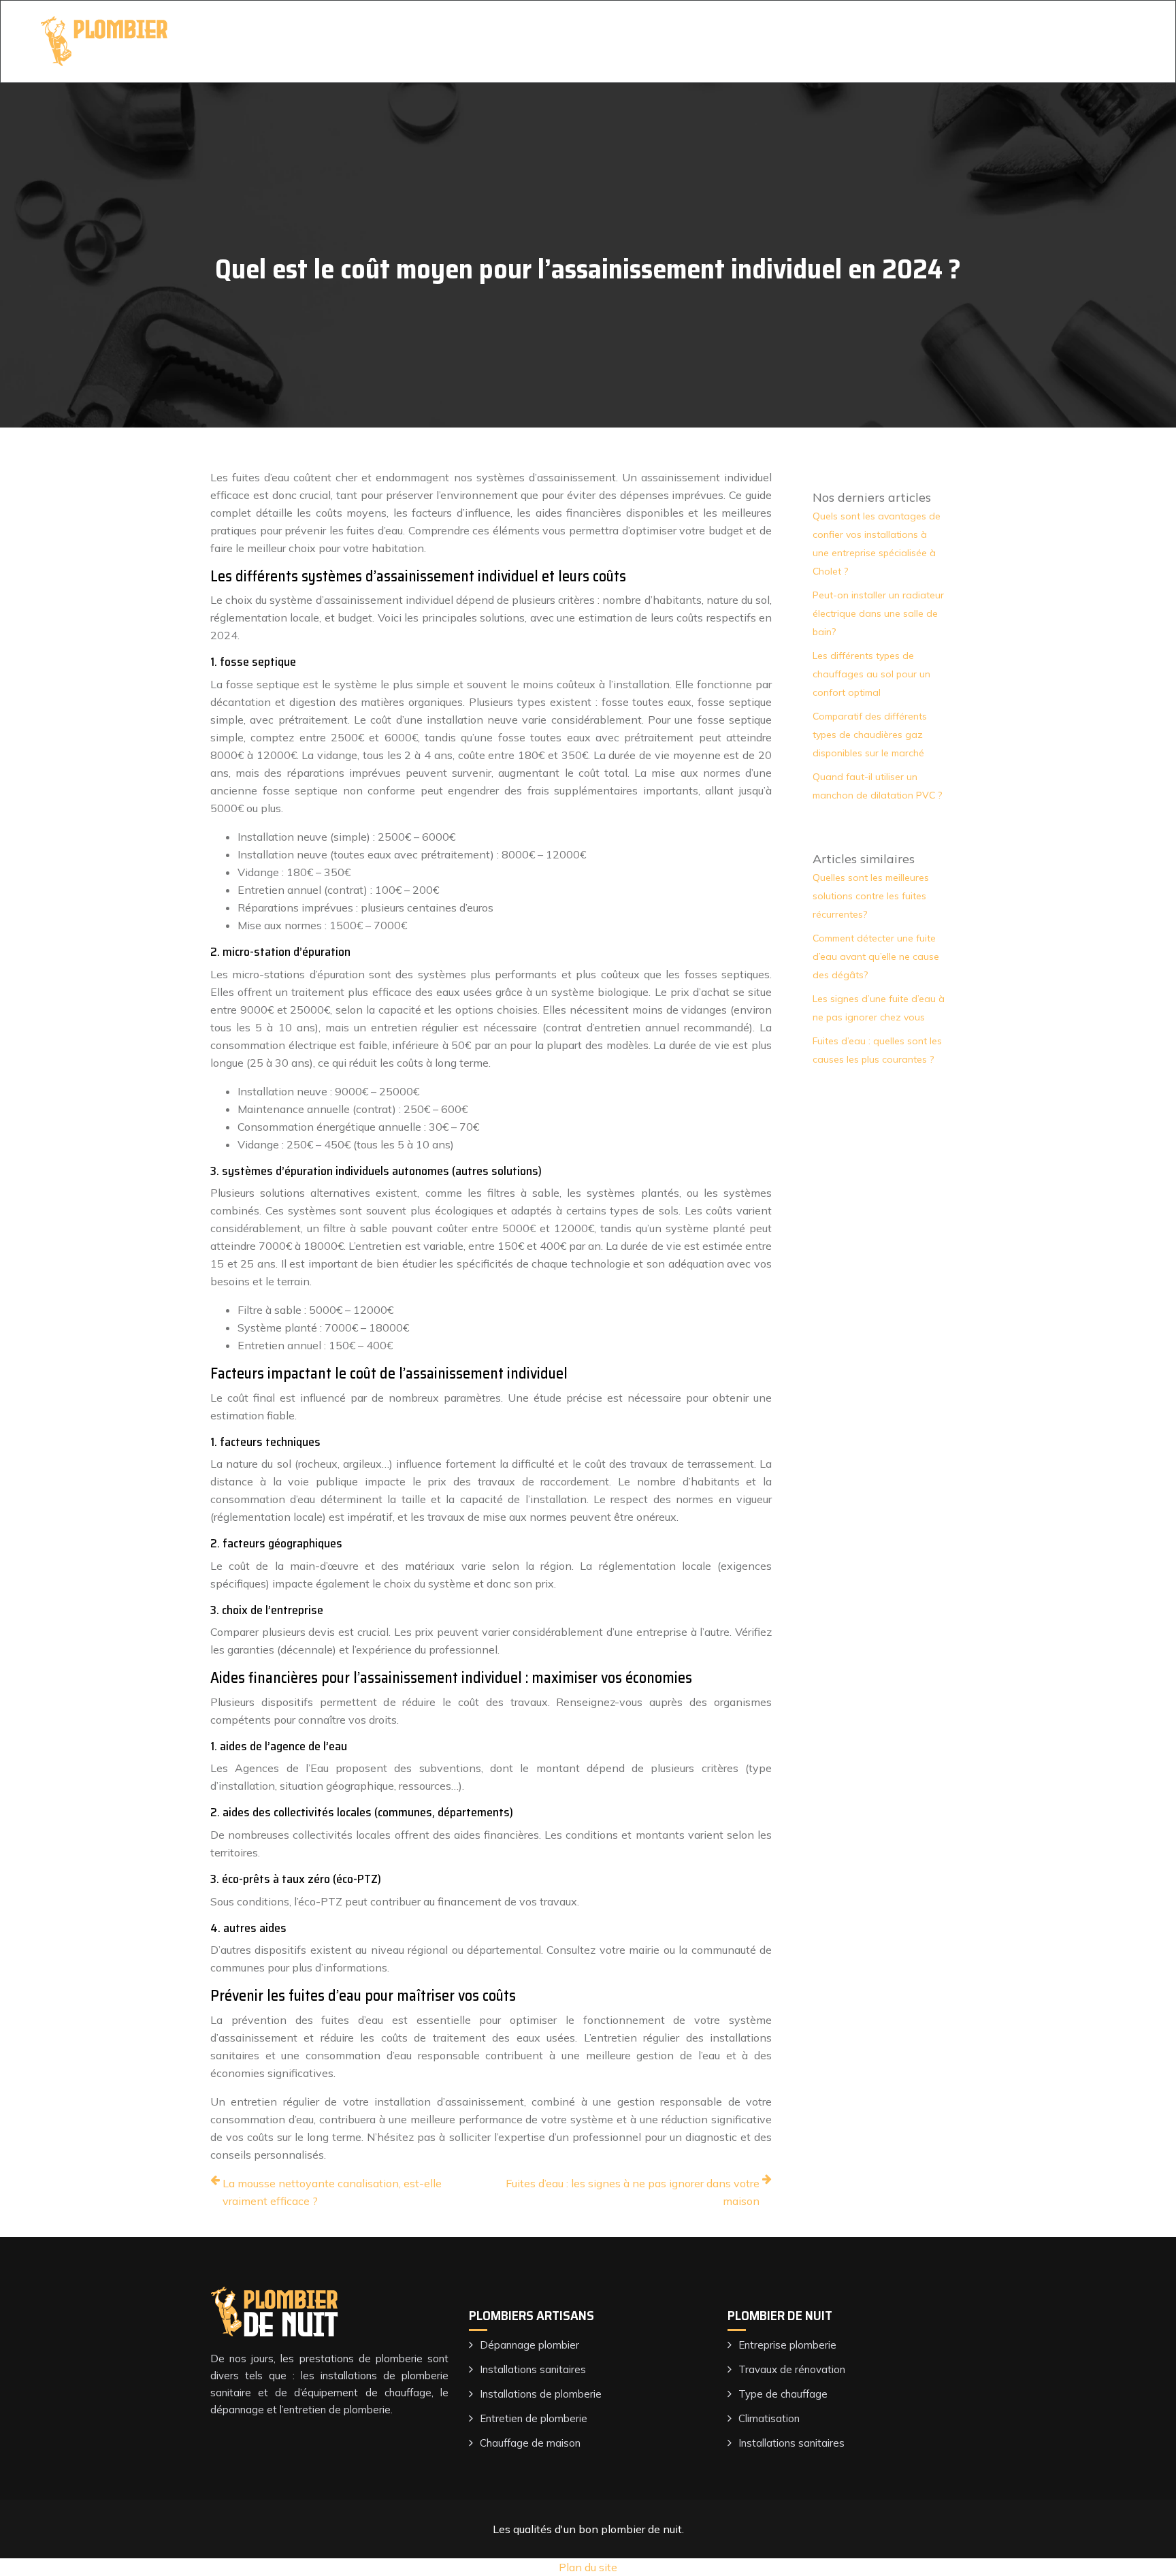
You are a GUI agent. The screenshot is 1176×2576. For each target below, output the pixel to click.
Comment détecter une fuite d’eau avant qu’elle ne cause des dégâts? (876, 956)
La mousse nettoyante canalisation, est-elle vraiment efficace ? (332, 2192)
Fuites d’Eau (481, 41)
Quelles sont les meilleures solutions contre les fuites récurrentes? (871, 896)
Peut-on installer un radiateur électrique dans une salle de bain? (878, 613)
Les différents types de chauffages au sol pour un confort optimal (871, 674)
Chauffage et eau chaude (883, 41)
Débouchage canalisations (729, 41)
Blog (981, 41)
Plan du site (588, 2567)
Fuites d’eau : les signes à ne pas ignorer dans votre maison (633, 2192)
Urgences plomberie (378, 41)
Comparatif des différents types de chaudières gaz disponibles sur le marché (870, 735)
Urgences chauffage (586, 41)
